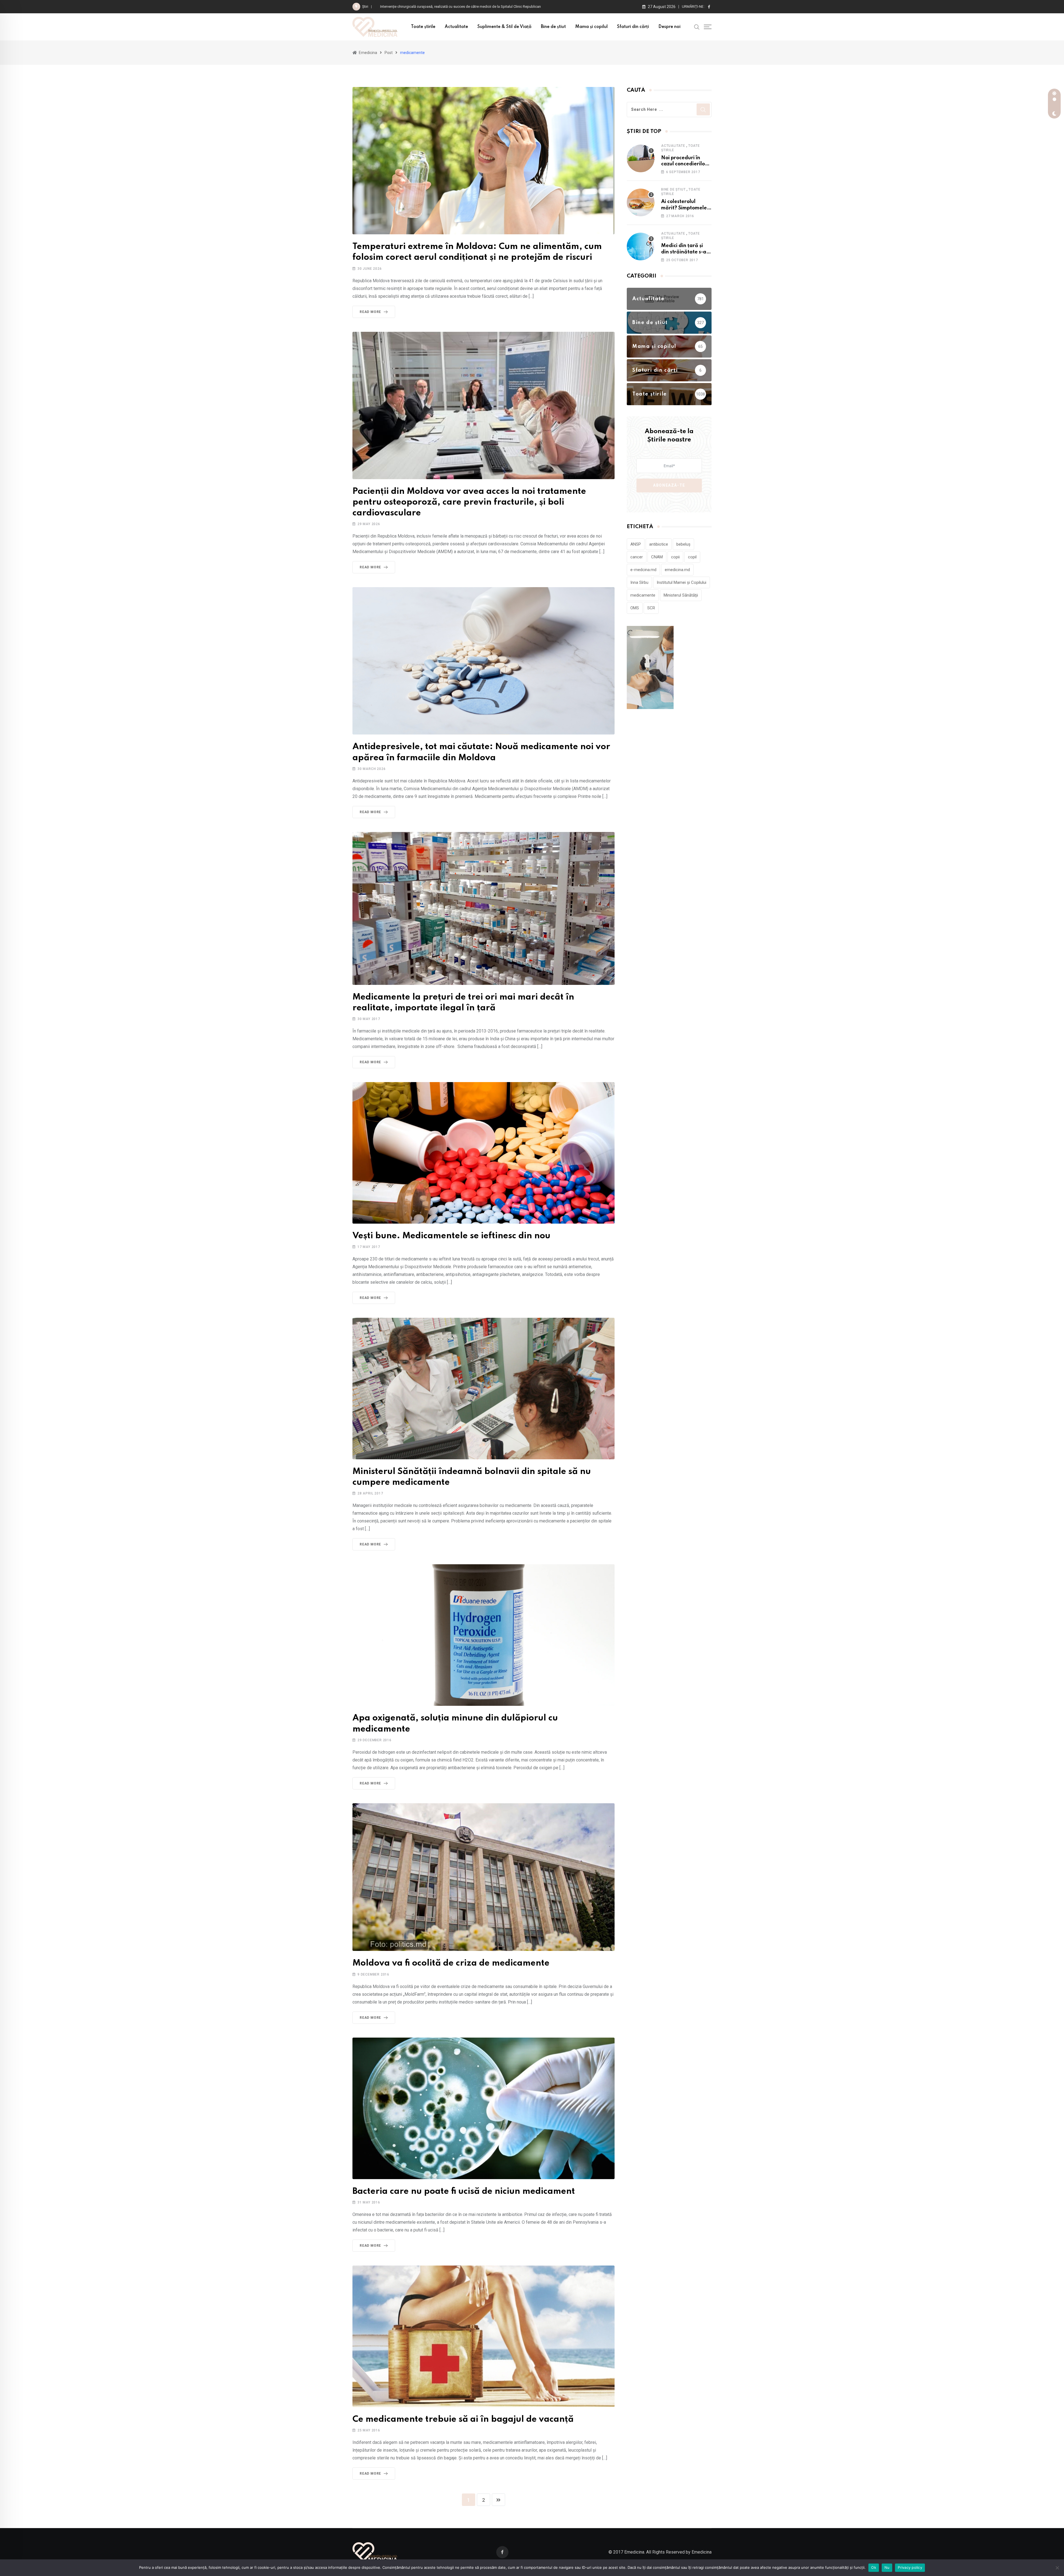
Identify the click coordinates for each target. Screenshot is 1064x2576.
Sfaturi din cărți (633, 27)
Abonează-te (669, 485)
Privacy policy (910, 2567)
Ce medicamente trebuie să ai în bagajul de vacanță (463, 2419)
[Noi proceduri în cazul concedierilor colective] (641, 158)
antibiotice (659, 544)
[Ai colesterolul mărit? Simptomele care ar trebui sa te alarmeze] (641, 202)
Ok (874, 2567)
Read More (370, 312)
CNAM (657, 557)
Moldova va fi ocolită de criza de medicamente (451, 1963)
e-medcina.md (643, 570)
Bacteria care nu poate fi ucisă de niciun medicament (464, 2191)
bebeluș (683, 544)
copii (675, 557)
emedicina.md (677, 570)
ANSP (636, 544)
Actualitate (456, 27)
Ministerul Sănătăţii (681, 595)
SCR (651, 608)
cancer (637, 557)
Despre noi (669, 27)
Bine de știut (553, 27)
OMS (635, 608)
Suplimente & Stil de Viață (504, 27)
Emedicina (702, 2552)
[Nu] (1057, 2568)
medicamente (643, 595)
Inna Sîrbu (639, 582)
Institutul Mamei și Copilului (681, 582)
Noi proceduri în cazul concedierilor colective (684, 164)
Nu (887, 2567)
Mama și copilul (591, 27)
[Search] (697, 27)
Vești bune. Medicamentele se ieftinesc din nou (451, 1236)
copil (692, 557)
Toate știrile (423, 27)
